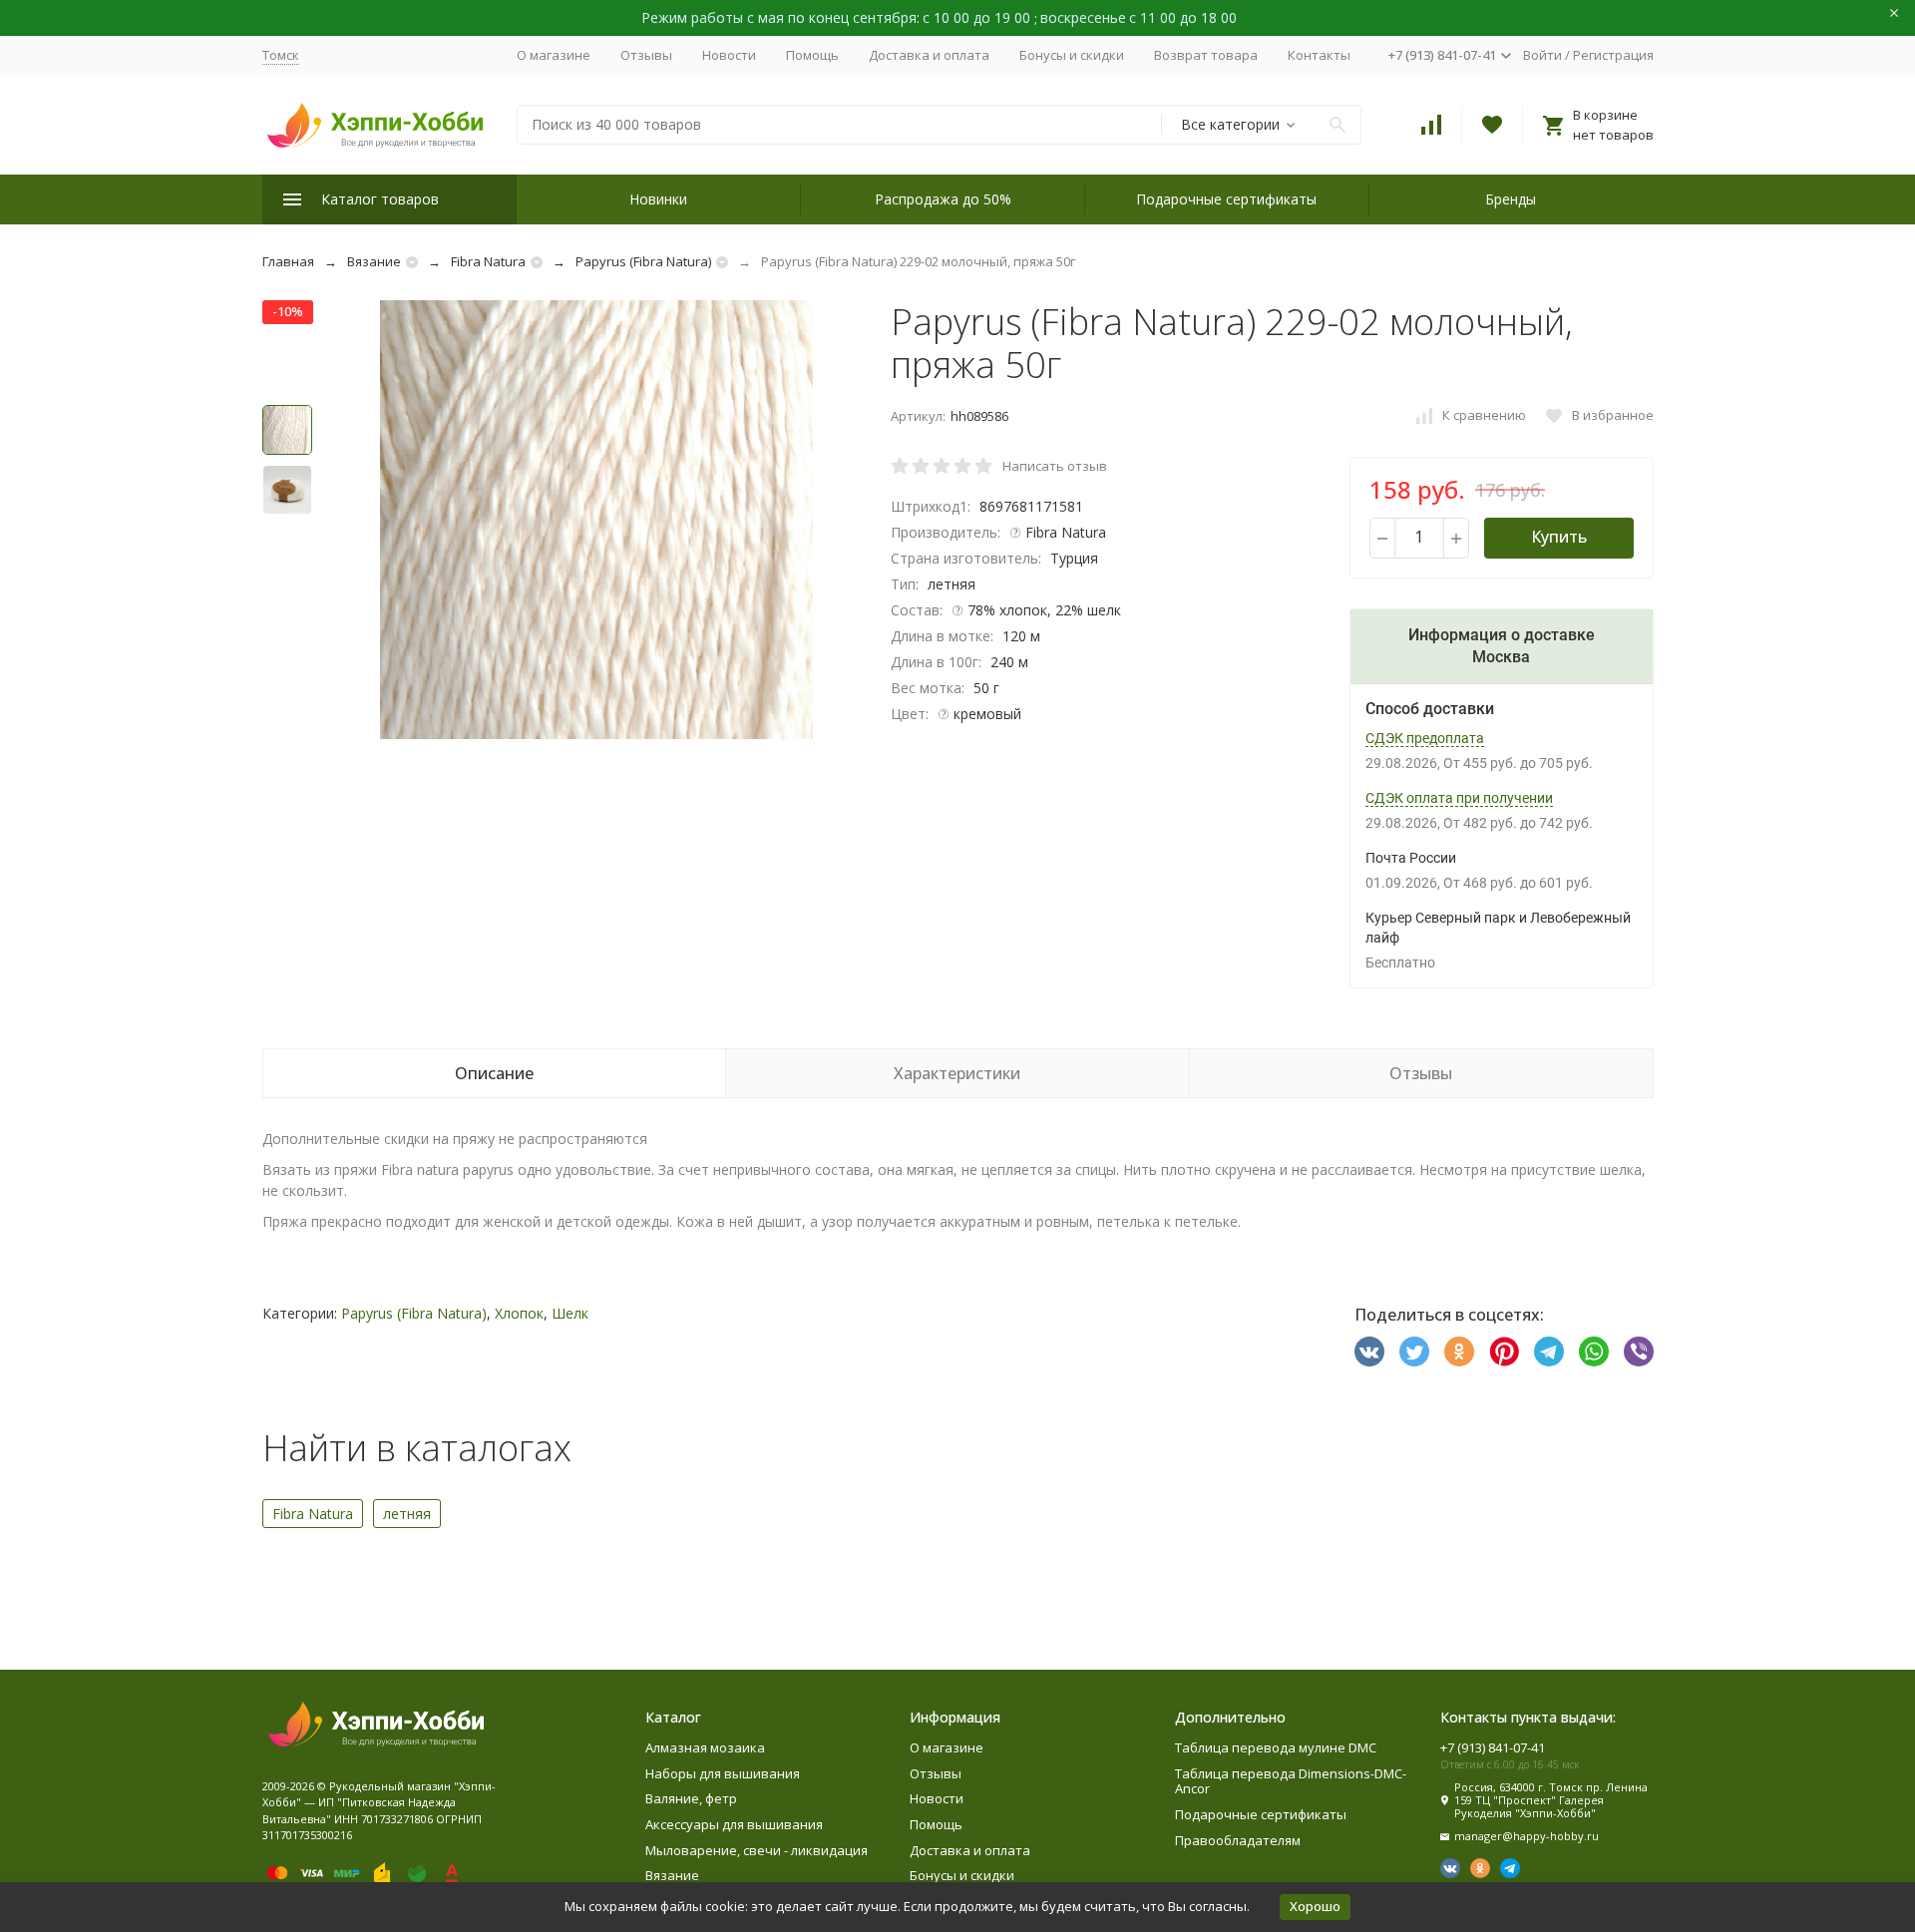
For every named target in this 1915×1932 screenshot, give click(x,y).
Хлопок (519, 1313)
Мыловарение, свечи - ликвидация (757, 1850)
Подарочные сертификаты (1226, 199)
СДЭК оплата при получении (1459, 798)
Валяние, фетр (691, 1798)
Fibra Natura (488, 261)
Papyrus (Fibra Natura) (643, 261)
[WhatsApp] (1594, 1352)
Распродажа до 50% (943, 199)
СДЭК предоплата (1425, 738)
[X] (1414, 1352)
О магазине (554, 55)
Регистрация (1613, 55)
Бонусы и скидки (1072, 55)
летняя (407, 1514)
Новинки (658, 199)
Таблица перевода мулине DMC (1276, 1747)
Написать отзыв (1055, 466)
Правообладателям (1238, 1840)
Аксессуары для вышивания (734, 1824)
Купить (1559, 537)
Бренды (1511, 199)
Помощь (812, 55)
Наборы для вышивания (723, 1773)
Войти (1542, 55)
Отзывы (646, 55)
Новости (729, 55)
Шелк (570, 1313)
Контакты (1319, 55)
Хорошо (1315, 1906)
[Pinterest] (1504, 1352)
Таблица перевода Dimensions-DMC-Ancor (1291, 1781)
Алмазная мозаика (705, 1747)
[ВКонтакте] (1369, 1352)
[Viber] (1639, 1352)
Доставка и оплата (929, 55)
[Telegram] (1549, 1352)
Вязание (374, 261)
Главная (288, 261)
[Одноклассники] (1459, 1352)
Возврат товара (1206, 55)
